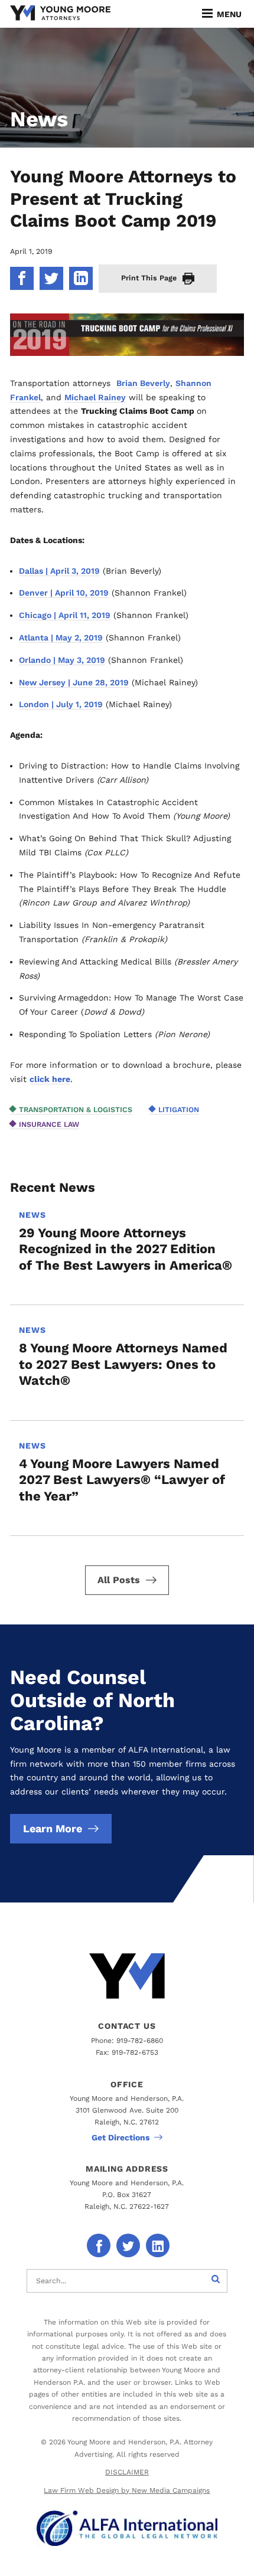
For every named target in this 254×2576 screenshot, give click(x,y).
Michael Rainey (95, 397)
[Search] (216, 2281)
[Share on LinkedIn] (81, 279)
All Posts (119, 1580)
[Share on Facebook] (22, 279)
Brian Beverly (143, 383)
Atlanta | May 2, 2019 (61, 638)
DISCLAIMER (127, 2472)
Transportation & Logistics (76, 1109)
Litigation (179, 1109)
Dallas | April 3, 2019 (59, 571)
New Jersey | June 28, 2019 (74, 682)
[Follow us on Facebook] (99, 2245)
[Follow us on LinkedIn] (158, 2245)
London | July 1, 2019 (61, 704)
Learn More (53, 1828)
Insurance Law (49, 1124)
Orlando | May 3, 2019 (62, 660)
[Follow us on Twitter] (128, 2245)
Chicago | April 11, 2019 (65, 615)
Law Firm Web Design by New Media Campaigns (127, 2490)
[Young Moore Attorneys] (60, 14)
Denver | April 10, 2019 (64, 593)
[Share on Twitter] (51, 279)
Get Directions (121, 2137)
